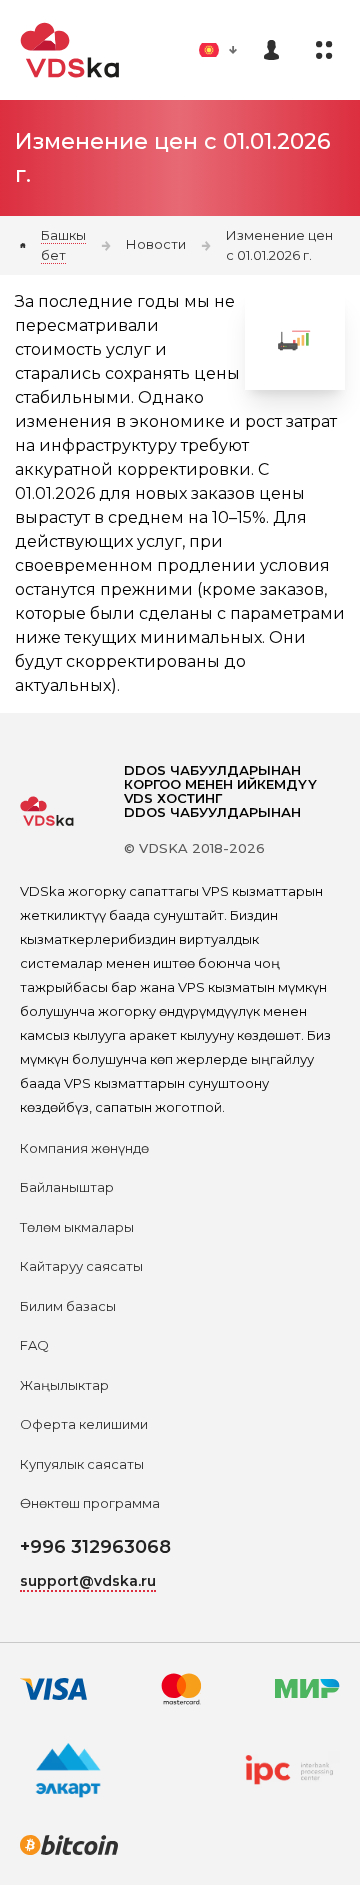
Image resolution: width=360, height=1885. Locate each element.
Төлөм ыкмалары (77, 1227)
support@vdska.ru (88, 1581)
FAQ (34, 1345)
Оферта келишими (84, 1424)
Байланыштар (67, 1187)
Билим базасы (68, 1306)
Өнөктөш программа (90, 1503)
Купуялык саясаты (82, 1464)
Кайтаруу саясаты (81, 1266)
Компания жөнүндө (84, 1148)
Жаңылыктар (64, 1385)
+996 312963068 (95, 1547)
